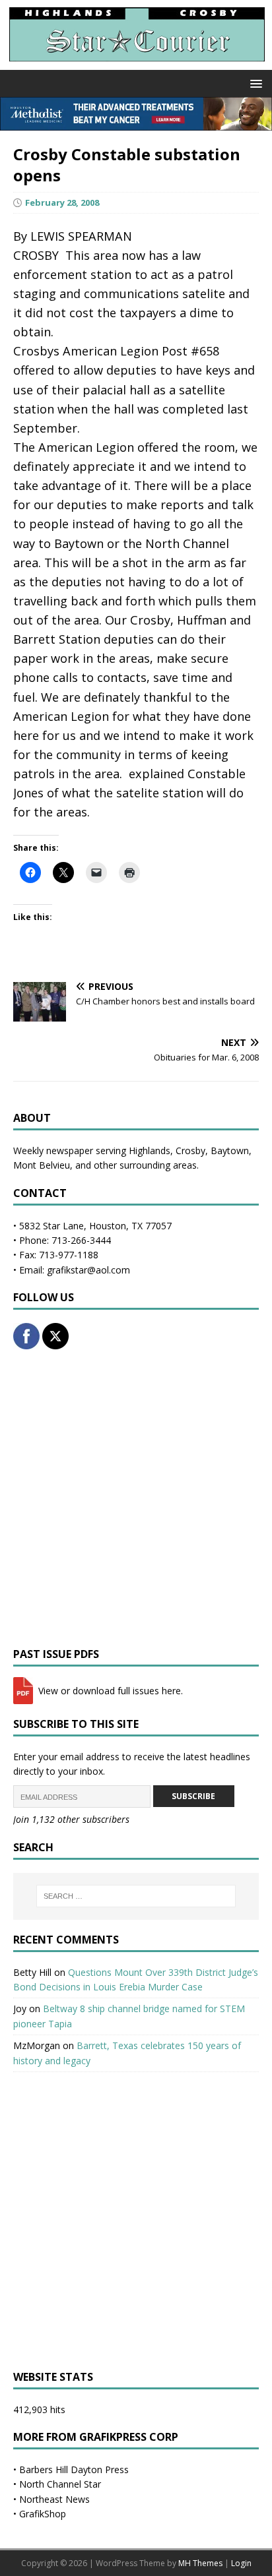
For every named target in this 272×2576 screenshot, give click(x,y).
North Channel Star (60, 2484)
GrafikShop (43, 2514)
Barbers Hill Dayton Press (74, 2469)
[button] (254, 83)
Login (241, 2563)
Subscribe (193, 1796)
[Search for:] (136, 1896)
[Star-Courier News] (136, 62)
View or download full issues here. (109, 1691)
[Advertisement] (136, 1498)
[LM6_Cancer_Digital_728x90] (136, 123)
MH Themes (200, 2563)
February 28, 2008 (62, 202)
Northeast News (54, 2499)
